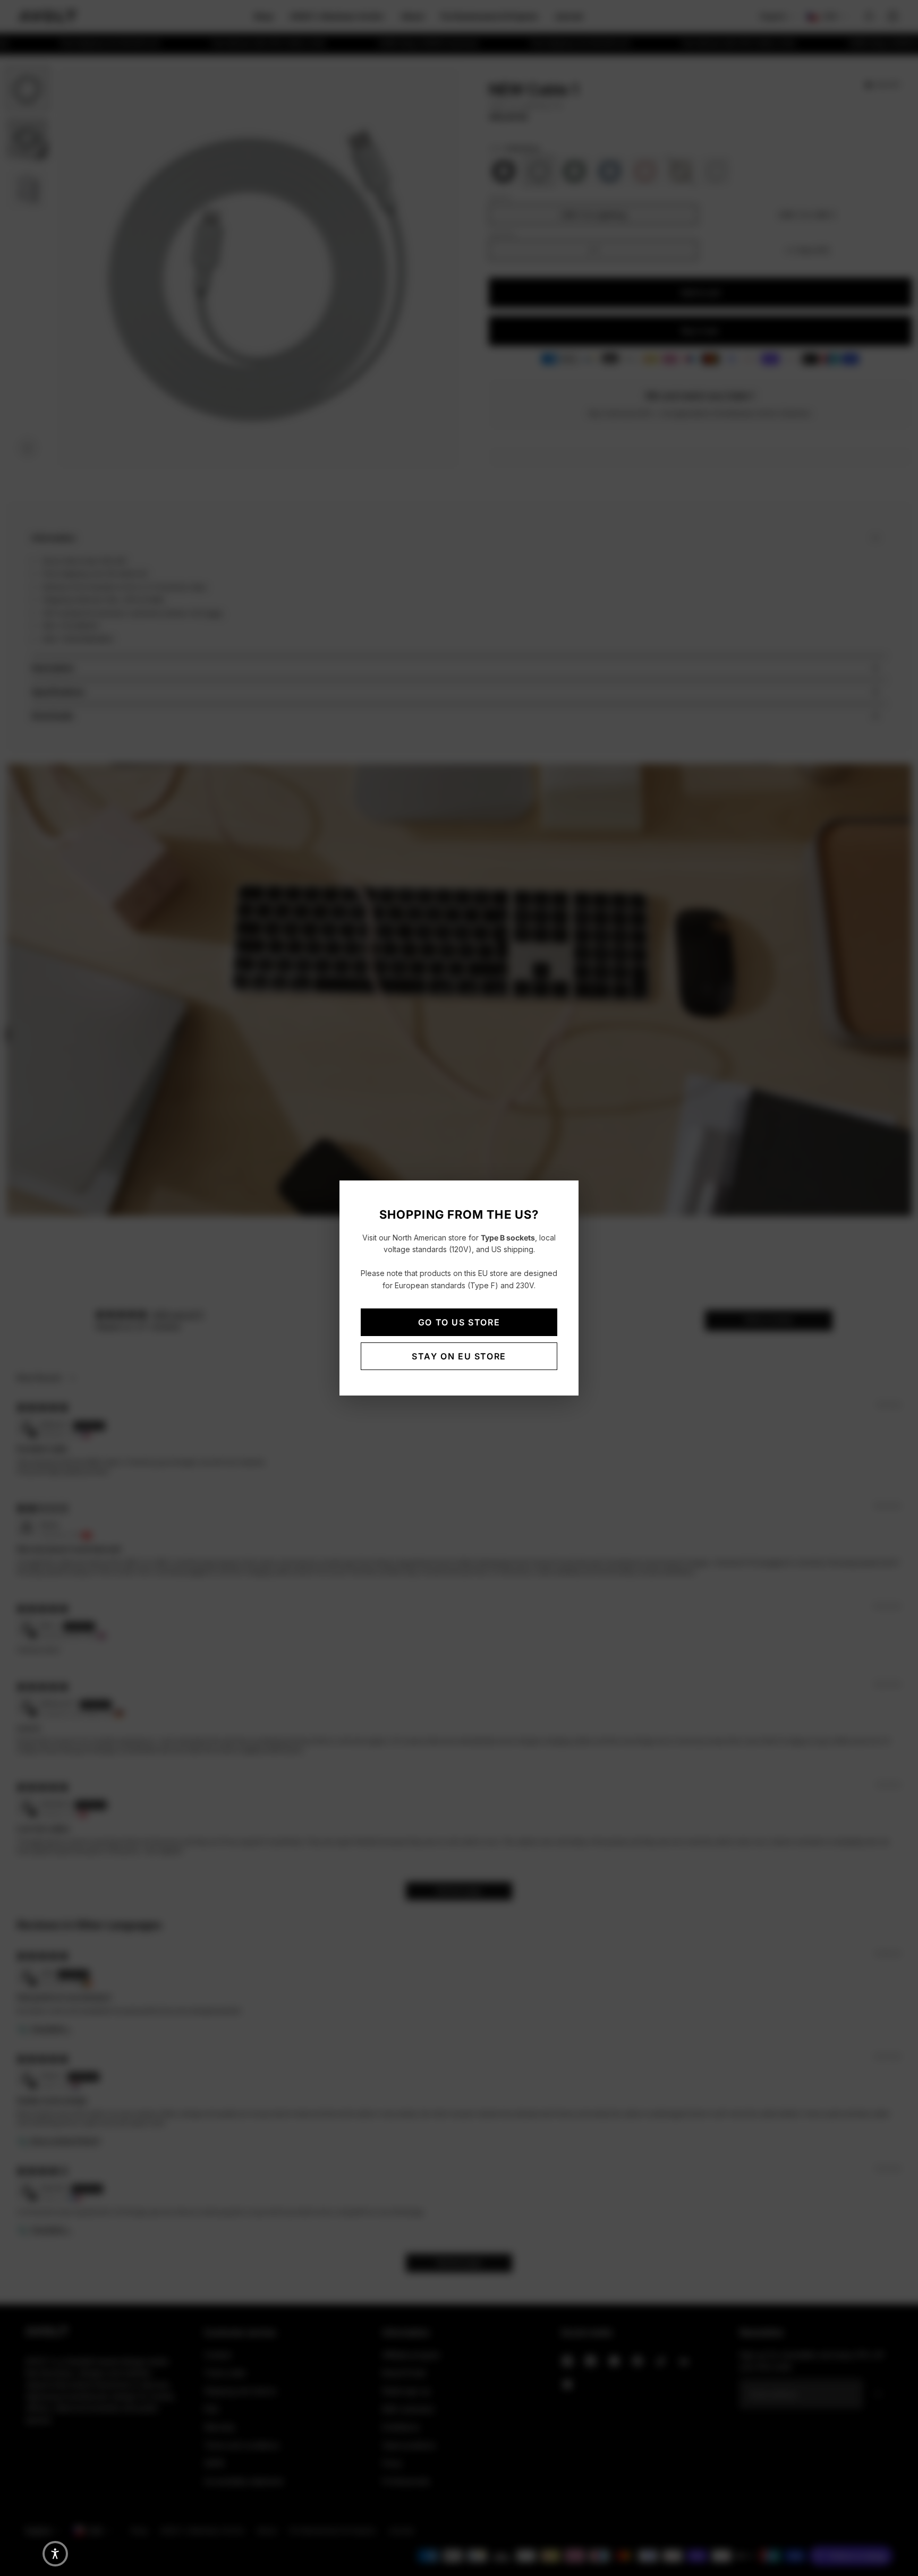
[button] (55, 2554)
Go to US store (459, 1322)
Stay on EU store (459, 1356)
